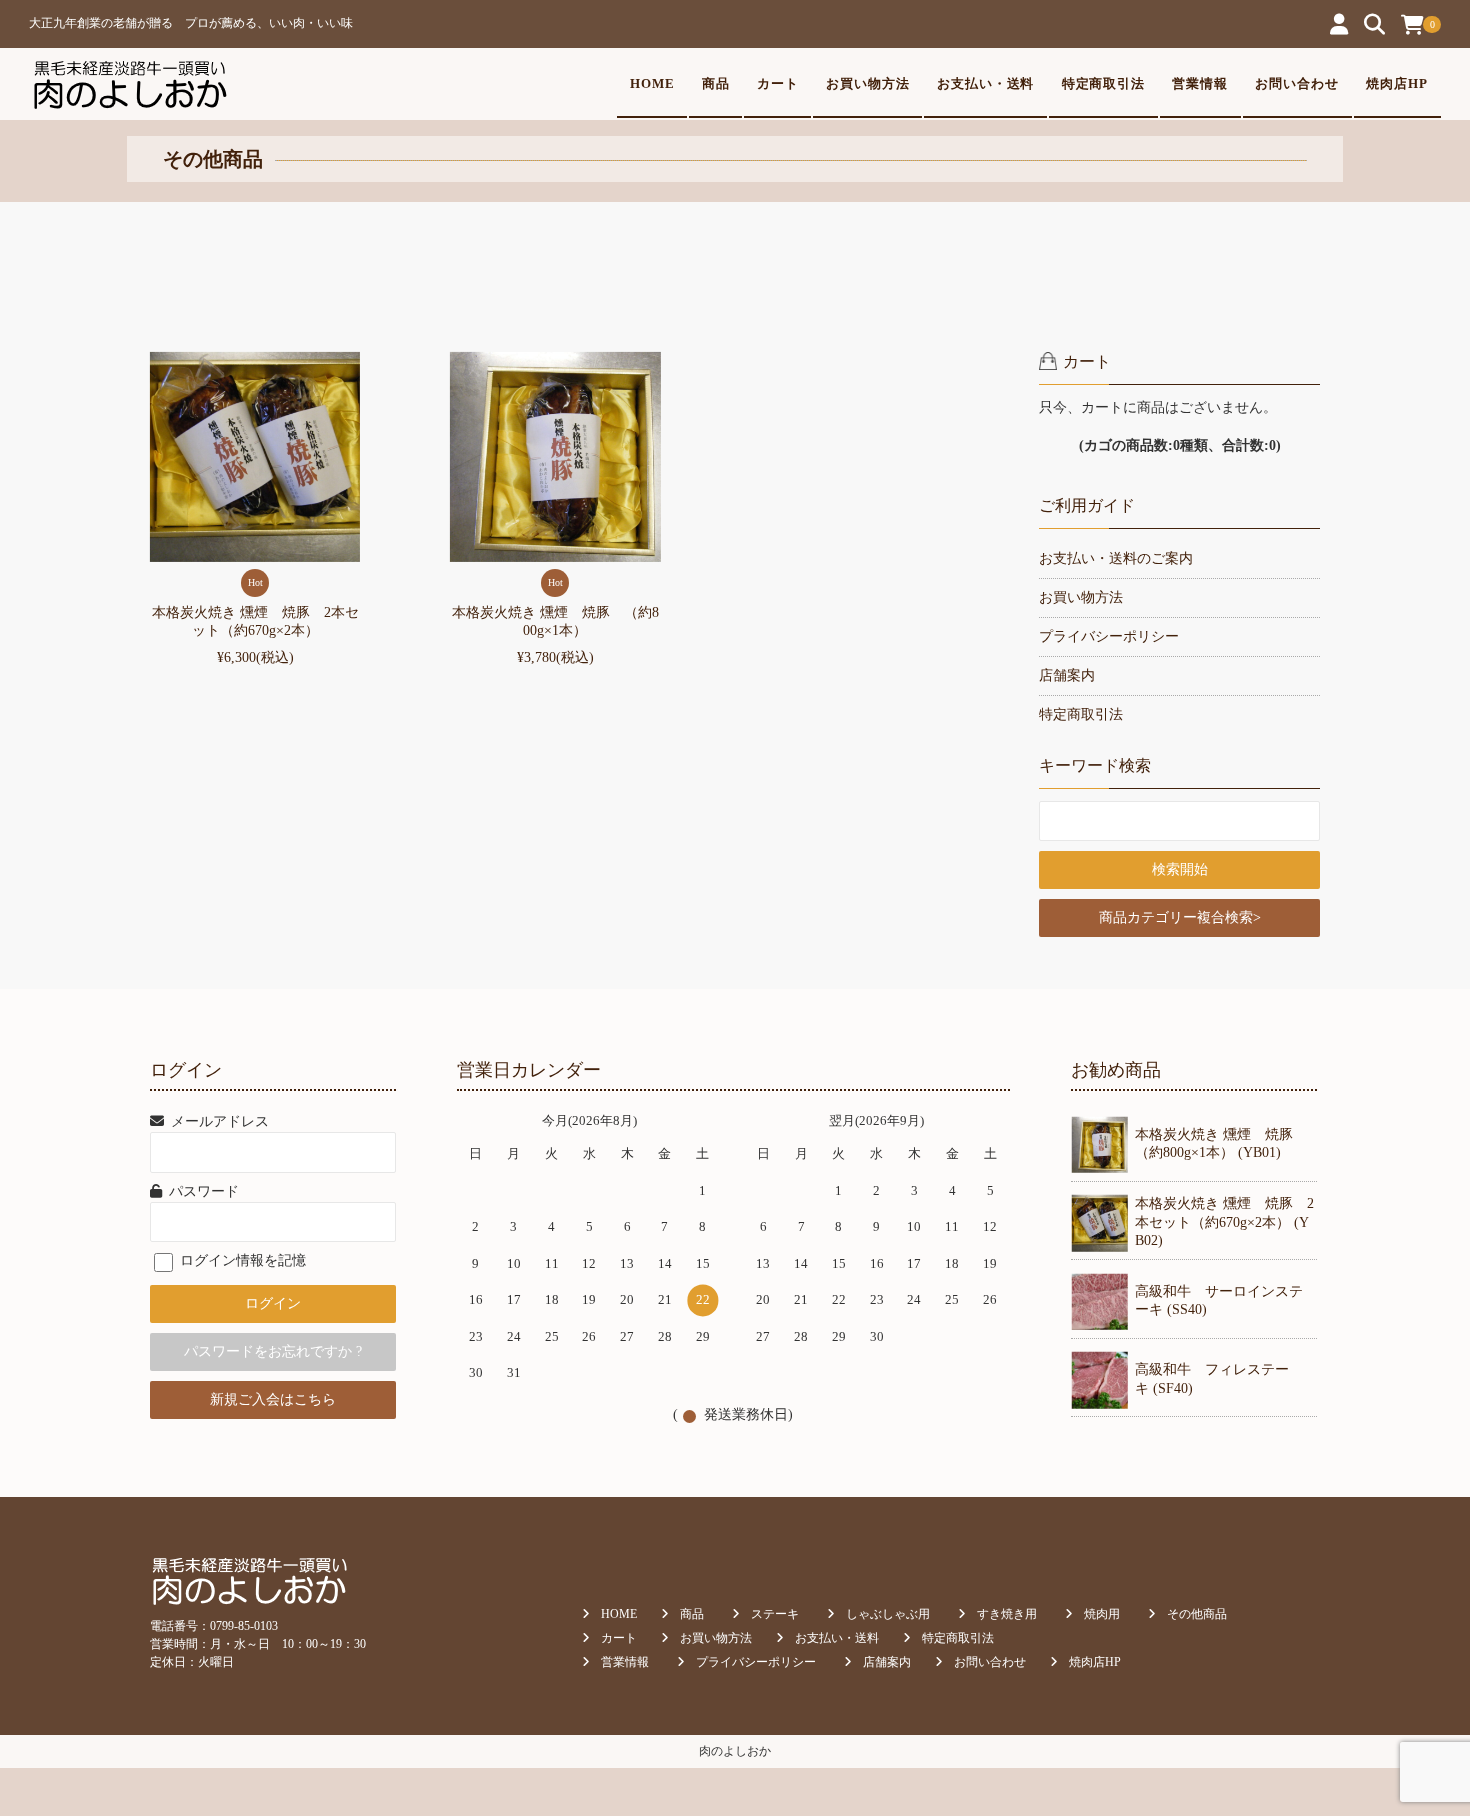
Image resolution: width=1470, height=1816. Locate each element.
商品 (716, 84)
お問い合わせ (1297, 84)
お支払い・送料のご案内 (1116, 558)
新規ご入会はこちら (273, 1399)
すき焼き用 (1007, 1614)
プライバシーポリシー (1109, 636)
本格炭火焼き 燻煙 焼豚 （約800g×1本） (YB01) (1221, 1143)
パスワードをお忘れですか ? (273, 1351)
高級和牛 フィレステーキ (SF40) (1212, 1378)
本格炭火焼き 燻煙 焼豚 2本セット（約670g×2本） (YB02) (1224, 1221)
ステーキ (775, 1614)
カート (778, 84)
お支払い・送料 (986, 84)
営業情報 (1200, 84)
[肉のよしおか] (129, 84)
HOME (652, 84)
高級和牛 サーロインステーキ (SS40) (1219, 1300)
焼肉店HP (1397, 84)
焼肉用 (1102, 1614)
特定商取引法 (1104, 84)
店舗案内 (1067, 675)
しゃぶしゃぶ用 (888, 1614)
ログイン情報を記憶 (241, 1260)
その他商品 (1197, 1614)
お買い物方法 (868, 84)
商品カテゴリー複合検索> (1180, 917)
